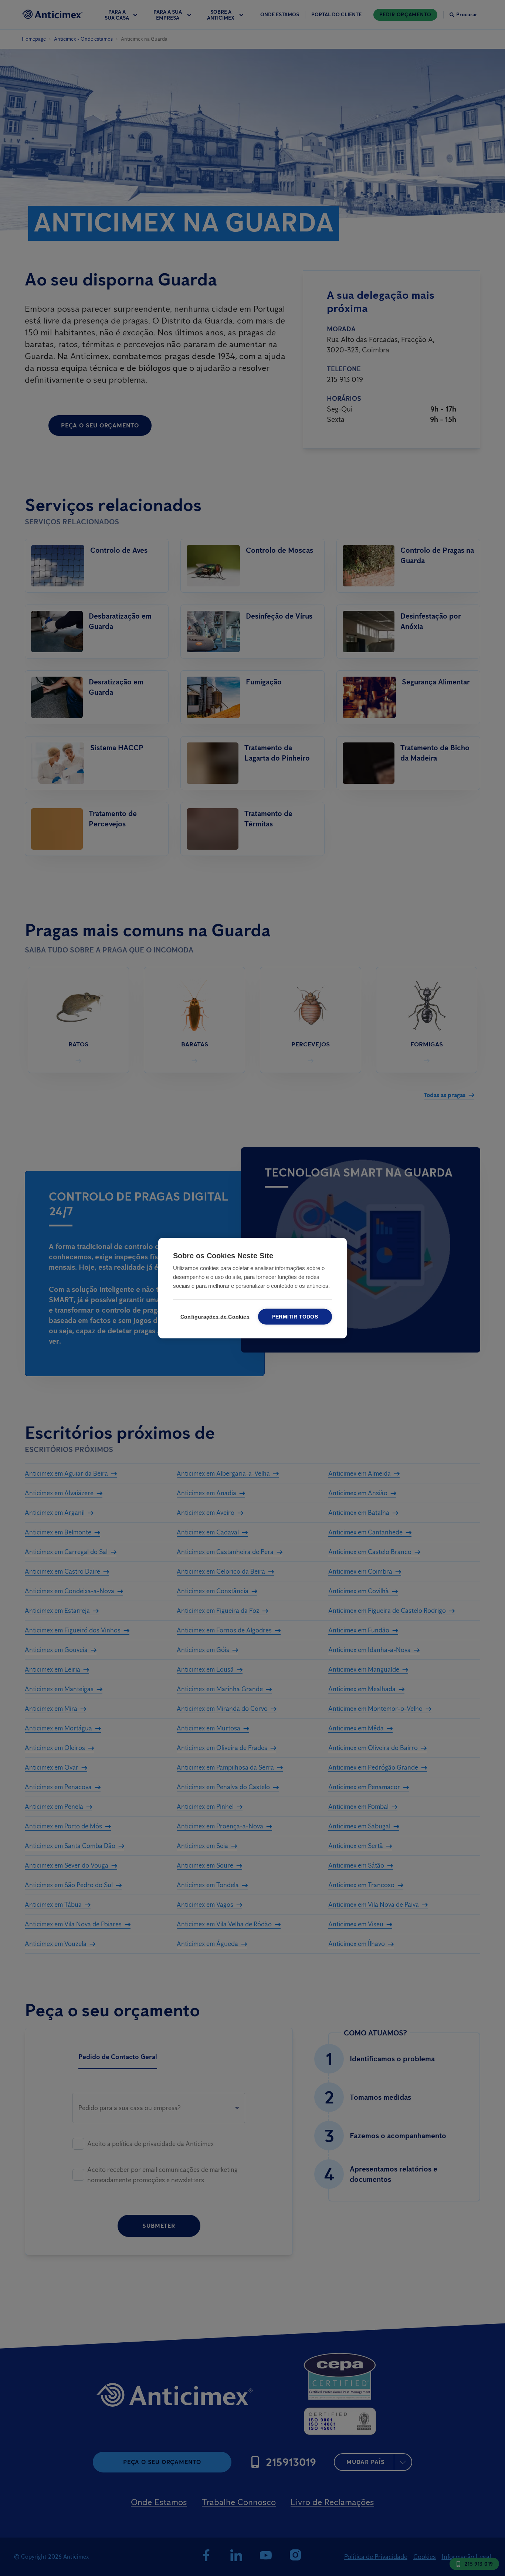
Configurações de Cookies (214, 1316)
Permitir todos (295, 1316)
